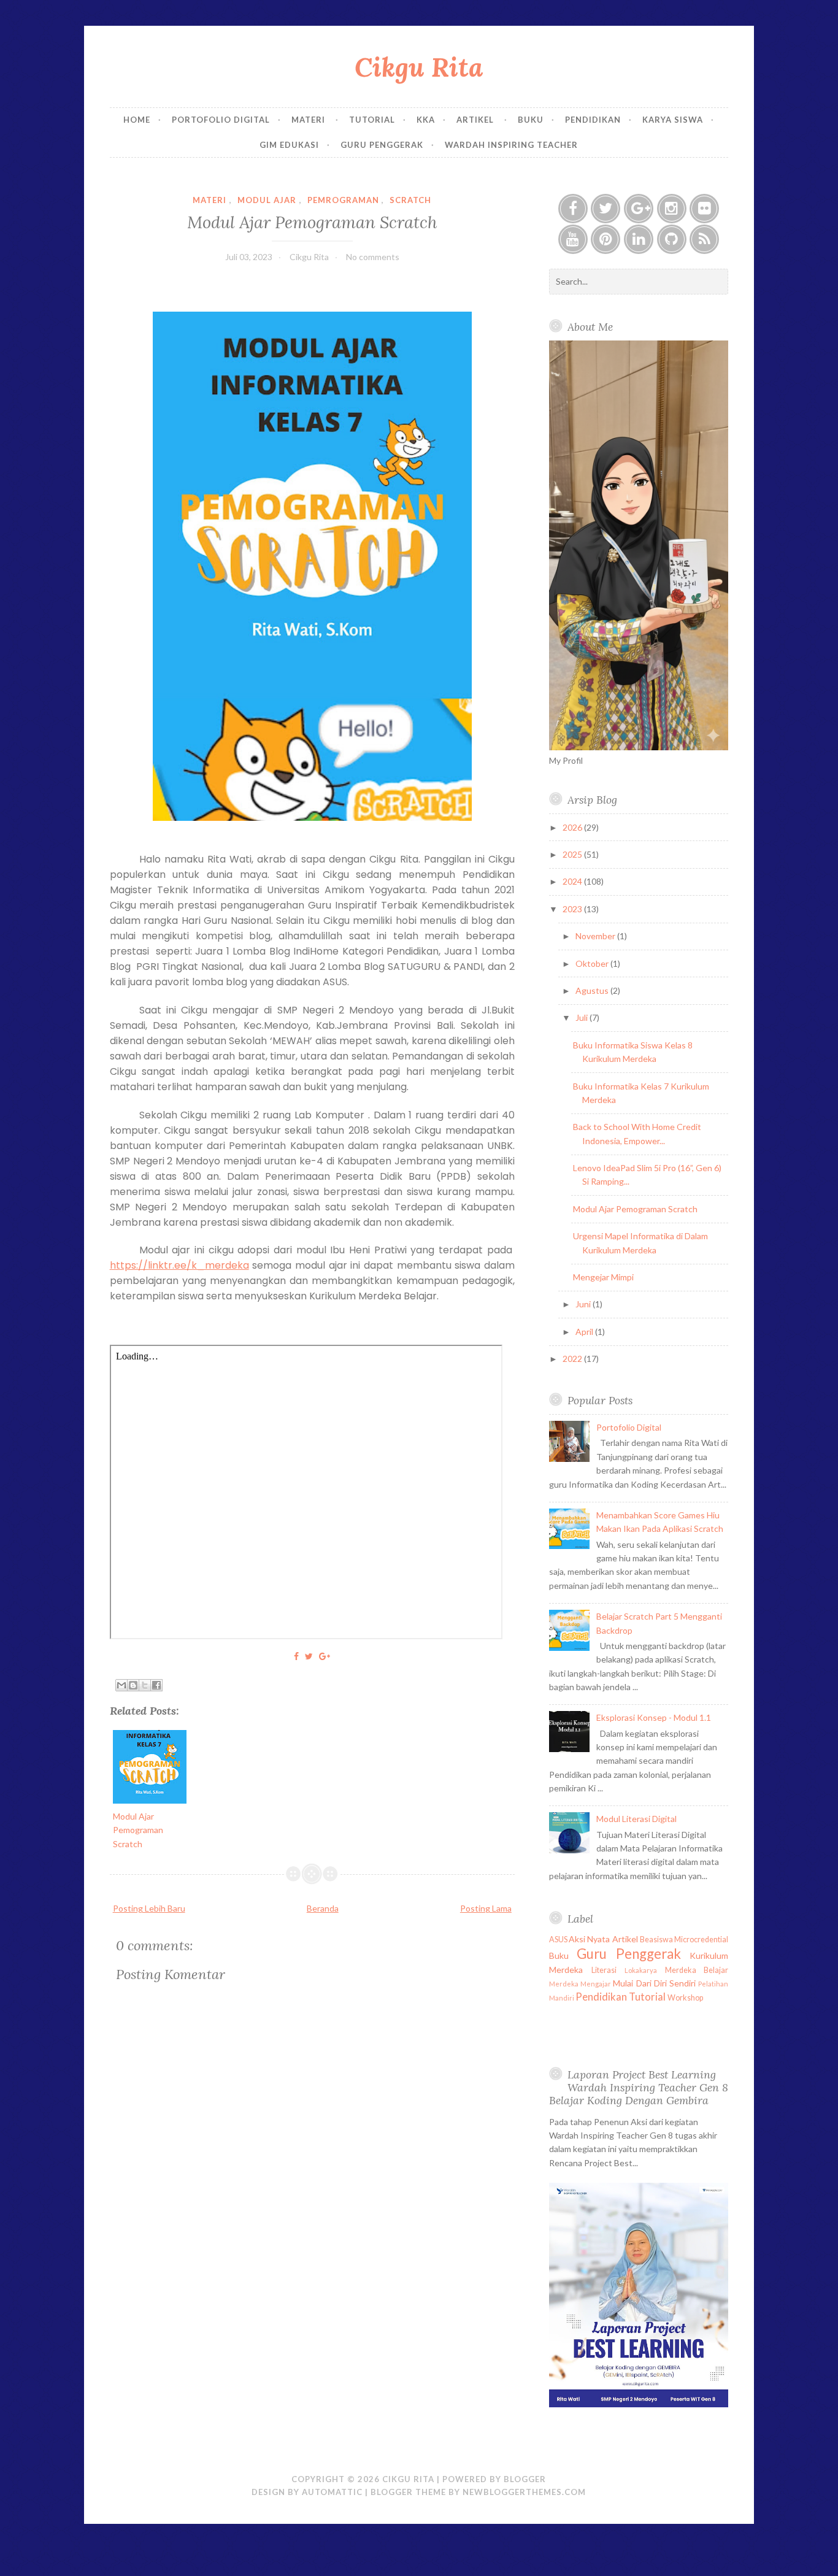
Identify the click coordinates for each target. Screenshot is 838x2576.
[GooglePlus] (639, 209)
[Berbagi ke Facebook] (156, 1685)
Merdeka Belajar (697, 1970)
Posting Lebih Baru (149, 1908)
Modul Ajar (267, 200)
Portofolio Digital (221, 120)
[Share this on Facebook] (296, 1656)
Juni (584, 1304)
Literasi (604, 1970)
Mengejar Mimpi (603, 1277)
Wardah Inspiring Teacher (511, 145)
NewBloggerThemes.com (524, 2492)
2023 (573, 909)
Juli (582, 1017)
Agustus (593, 990)
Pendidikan (593, 120)
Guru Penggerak (382, 145)
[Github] (672, 239)
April (585, 1332)
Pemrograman (343, 200)
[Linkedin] (639, 239)
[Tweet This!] (309, 1656)
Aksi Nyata (589, 1939)
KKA (426, 120)
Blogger (525, 2479)
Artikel (476, 120)
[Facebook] (573, 209)
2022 (573, 1359)
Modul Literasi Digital (636, 1819)
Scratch (410, 200)
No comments (373, 257)
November (596, 936)
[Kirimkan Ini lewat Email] (121, 1685)
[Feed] (704, 239)
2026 (573, 827)
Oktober (593, 963)
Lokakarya (641, 1970)
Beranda (323, 1908)
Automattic (332, 2492)
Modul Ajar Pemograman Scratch (312, 222)
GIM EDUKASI (289, 145)
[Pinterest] (605, 239)
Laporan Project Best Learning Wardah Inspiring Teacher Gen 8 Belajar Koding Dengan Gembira (639, 2087)
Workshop (685, 1998)
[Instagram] (672, 209)
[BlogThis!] (133, 1685)
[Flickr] (704, 209)
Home (137, 120)
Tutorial (372, 120)
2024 (573, 881)
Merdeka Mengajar (580, 1984)
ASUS (558, 1940)
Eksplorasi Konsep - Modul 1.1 (654, 1717)
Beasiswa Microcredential (684, 1940)
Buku (531, 120)
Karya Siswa (673, 120)
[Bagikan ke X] (145, 1685)
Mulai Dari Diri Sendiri (654, 1983)
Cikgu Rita (419, 67)
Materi (309, 120)
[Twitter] (605, 209)
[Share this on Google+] (325, 1656)
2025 (573, 854)
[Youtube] (573, 239)
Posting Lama (486, 1908)
